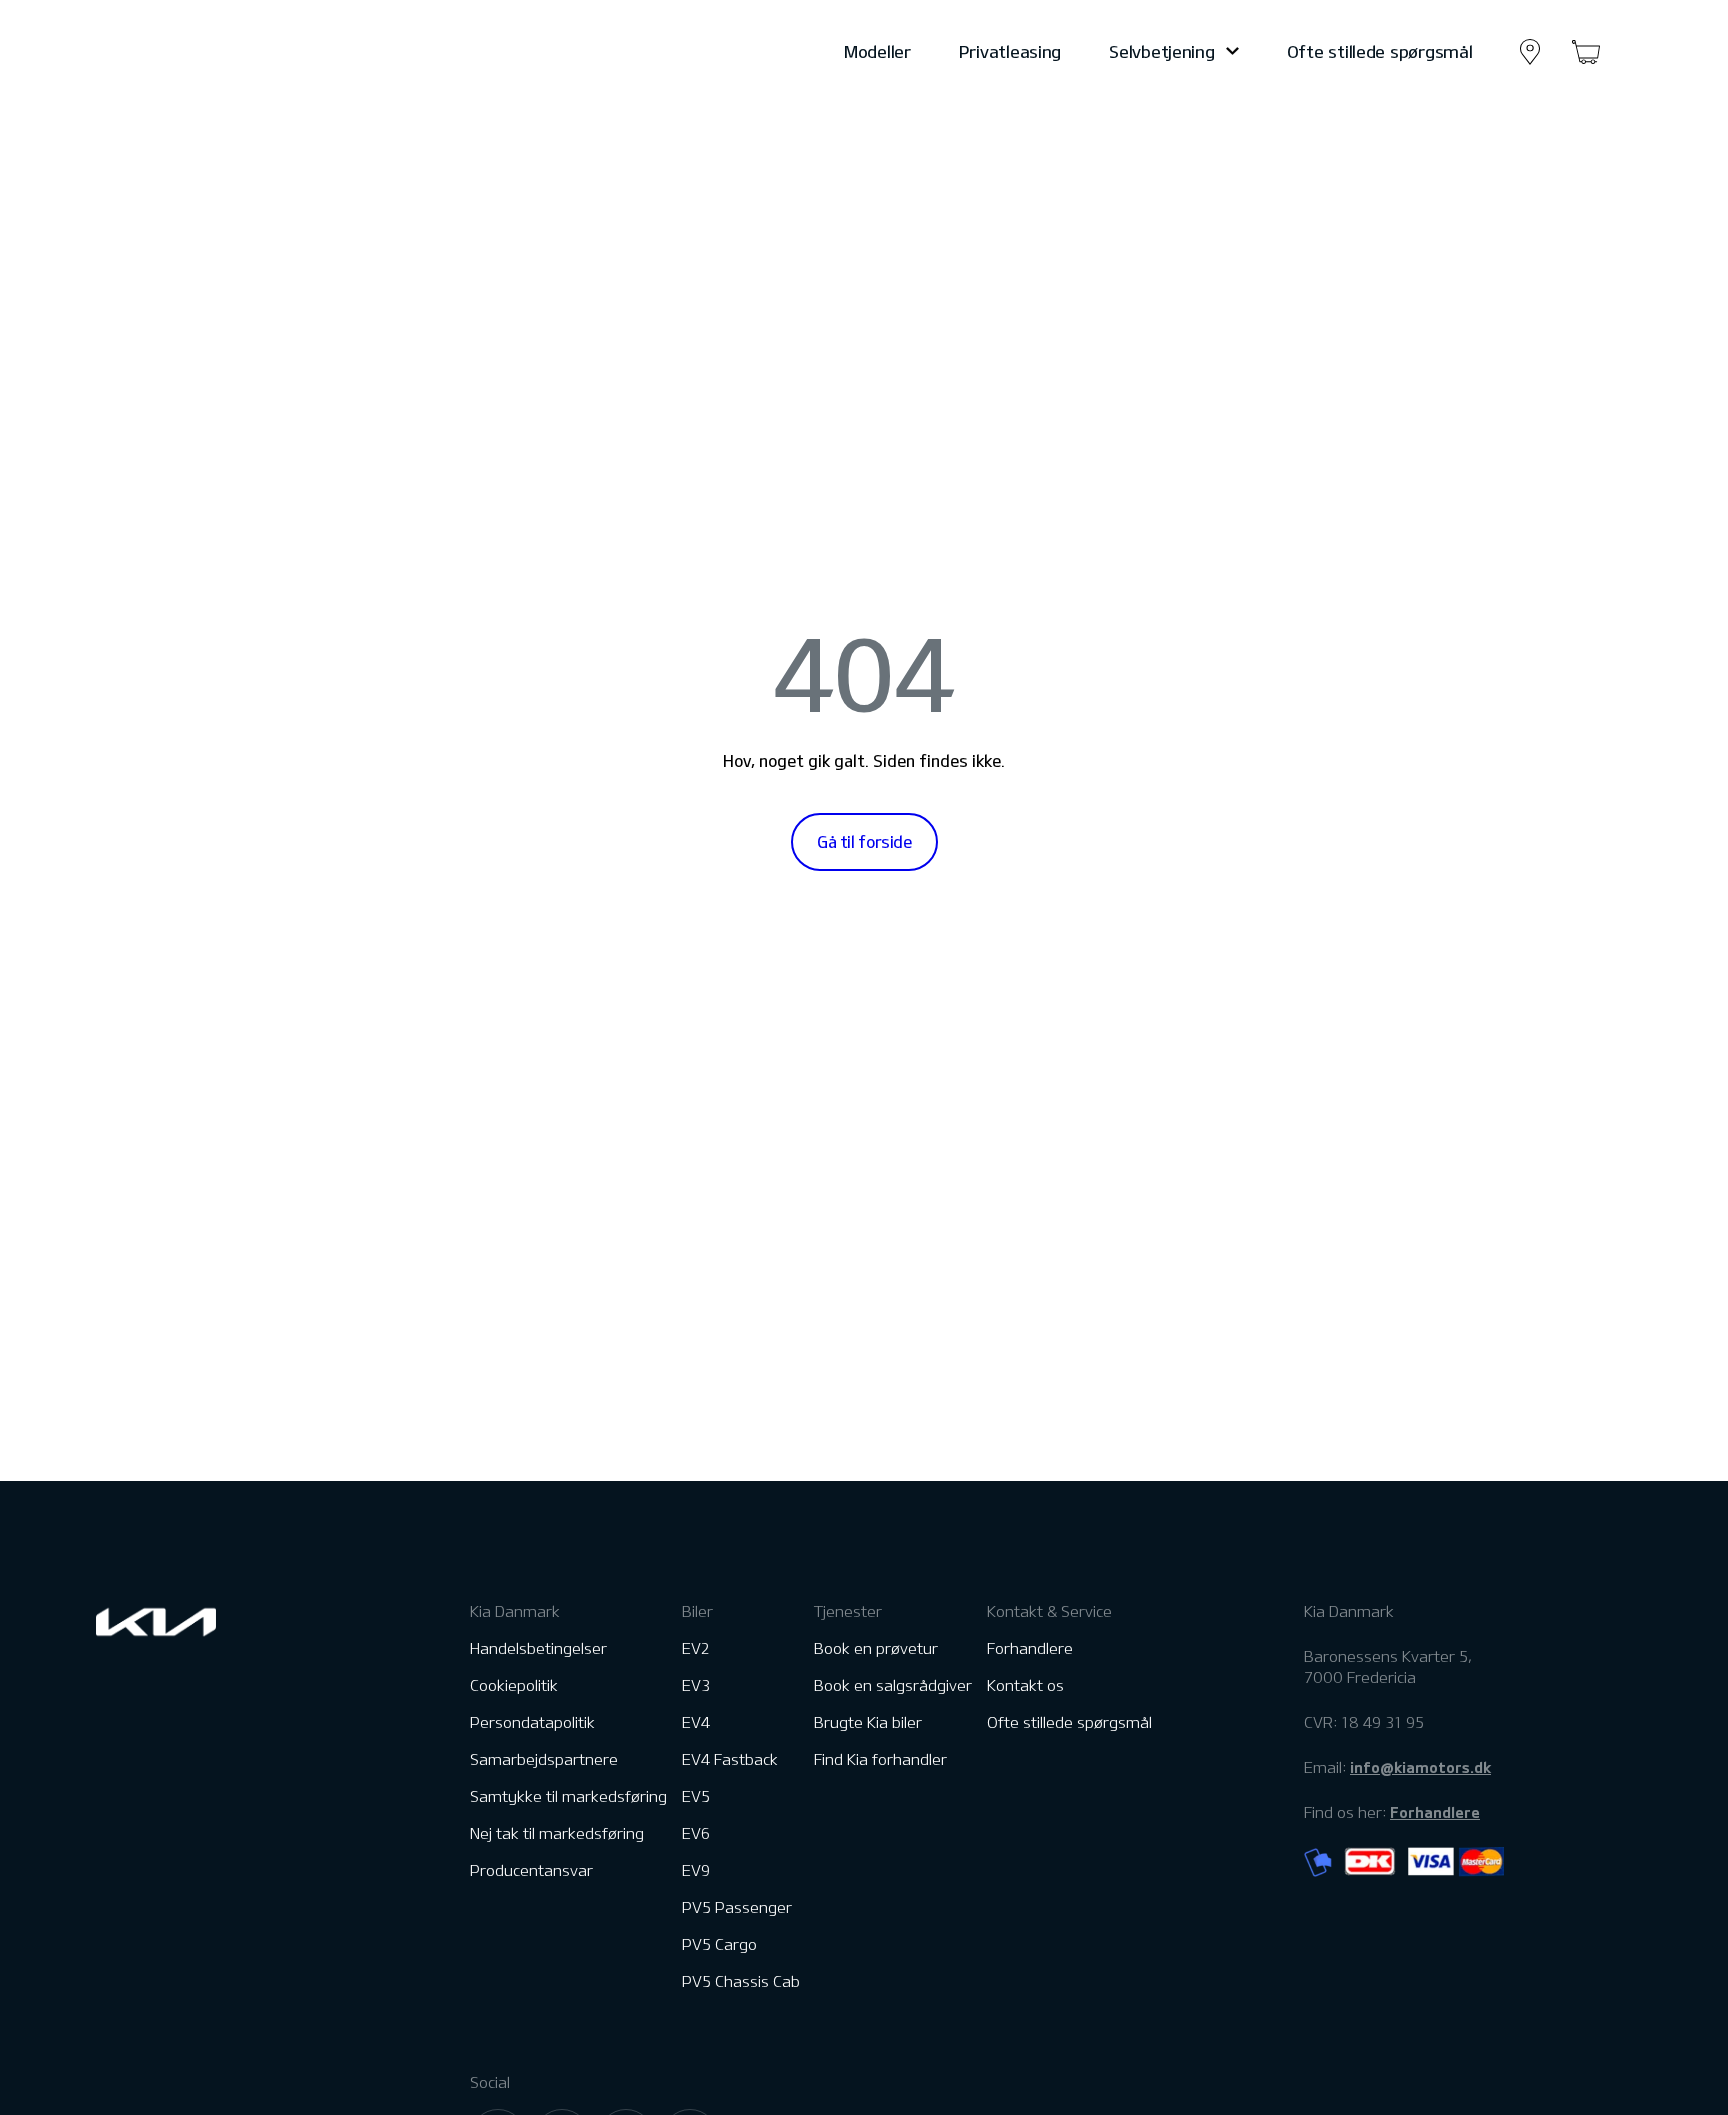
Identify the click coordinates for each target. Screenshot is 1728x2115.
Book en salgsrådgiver (893, 1685)
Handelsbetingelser (538, 1648)
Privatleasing (1010, 51)
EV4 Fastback (730, 1759)
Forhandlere (1030, 1648)
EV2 (696, 1648)
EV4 (696, 1722)
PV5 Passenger (737, 1907)
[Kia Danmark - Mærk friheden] (205, 52)
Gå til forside (864, 842)
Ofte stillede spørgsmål (1380, 51)
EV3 (696, 1685)
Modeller (877, 51)
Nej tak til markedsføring (557, 1833)
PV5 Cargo (719, 1944)
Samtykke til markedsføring (568, 1796)
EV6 (696, 1833)
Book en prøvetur (876, 1648)
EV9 (696, 1870)
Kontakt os (1025, 1685)
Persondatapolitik (532, 1722)
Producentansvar (531, 1870)
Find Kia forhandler (880, 1759)
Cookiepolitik (514, 1685)
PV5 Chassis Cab (741, 1981)
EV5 (696, 1796)
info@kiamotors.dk (1420, 1767)
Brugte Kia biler (868, 1722)
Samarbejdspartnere (544, 1759)
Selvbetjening (1161, 51)
